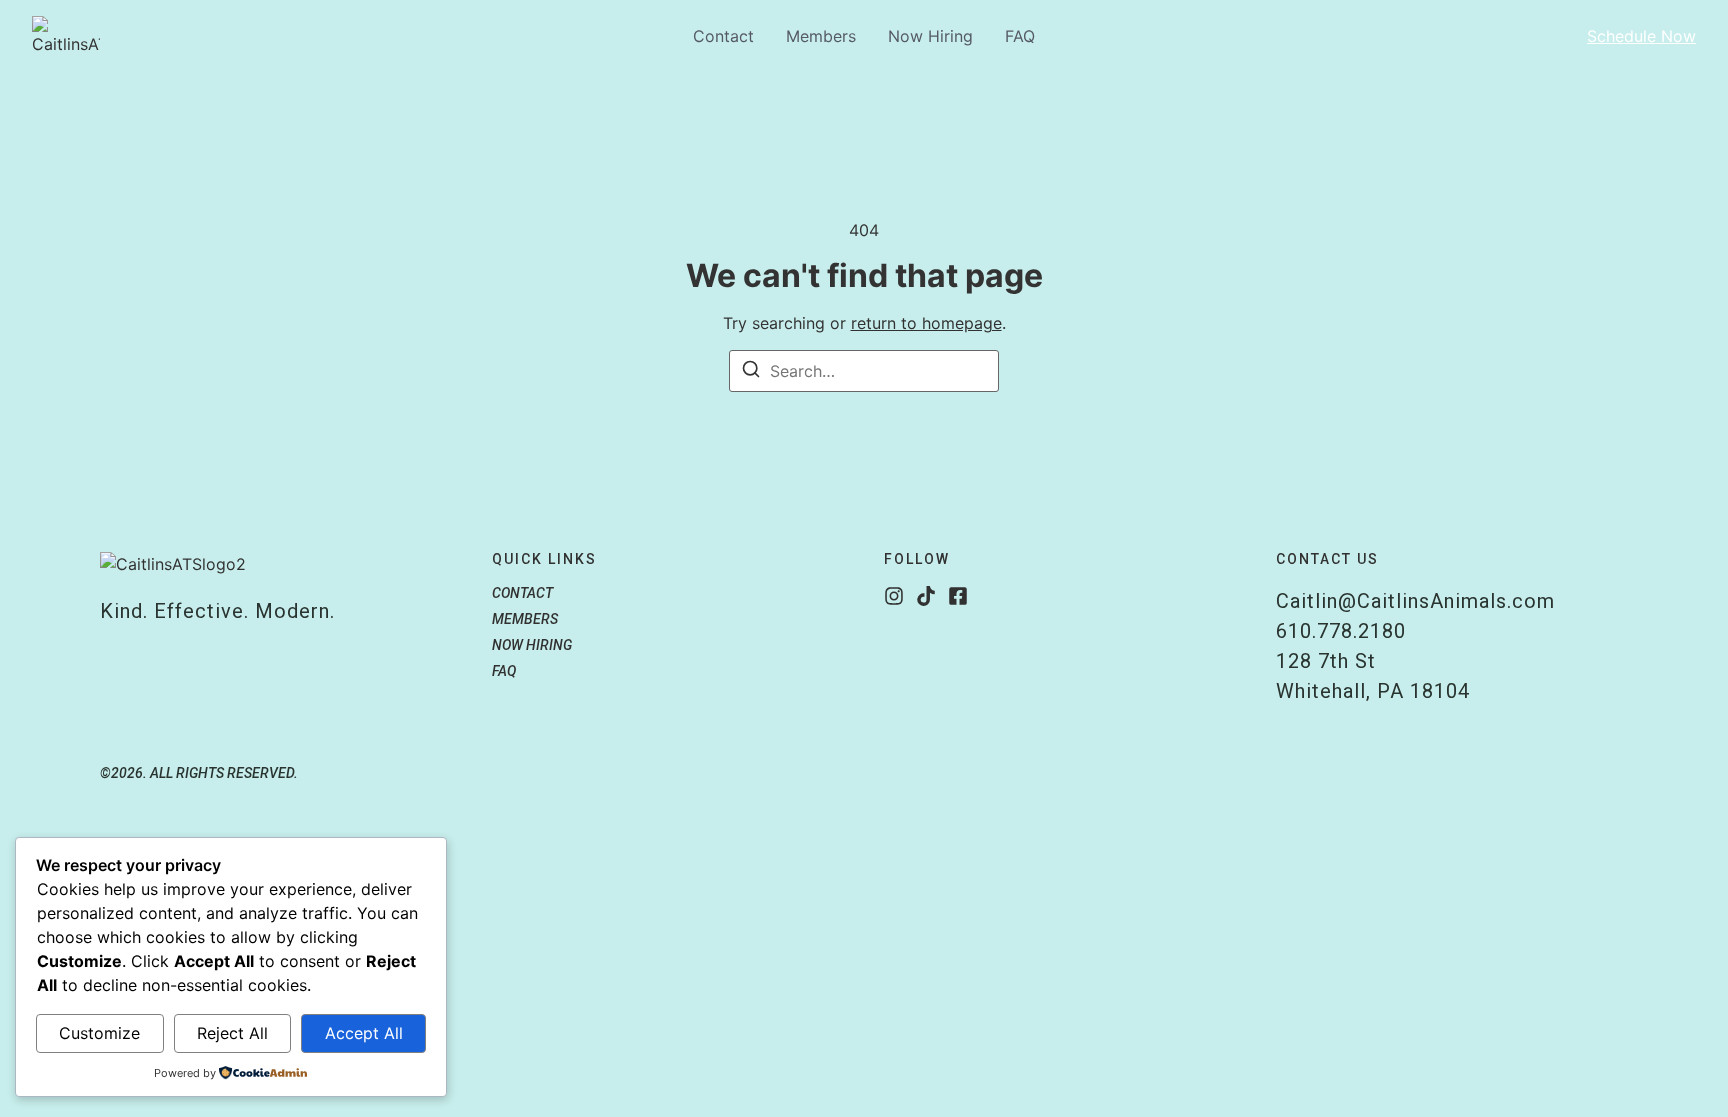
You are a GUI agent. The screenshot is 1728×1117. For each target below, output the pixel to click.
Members (821, 36)
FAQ (1020, 36)
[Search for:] (864, 371)
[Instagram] (894, 596)
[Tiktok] (926, 596)
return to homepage (926, 323)
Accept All (364, 1033)
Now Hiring (930, 36)
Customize (99, 1033)
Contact (723, 36)
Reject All (232, 1033)
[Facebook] (958, 596)
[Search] (751, 372)
